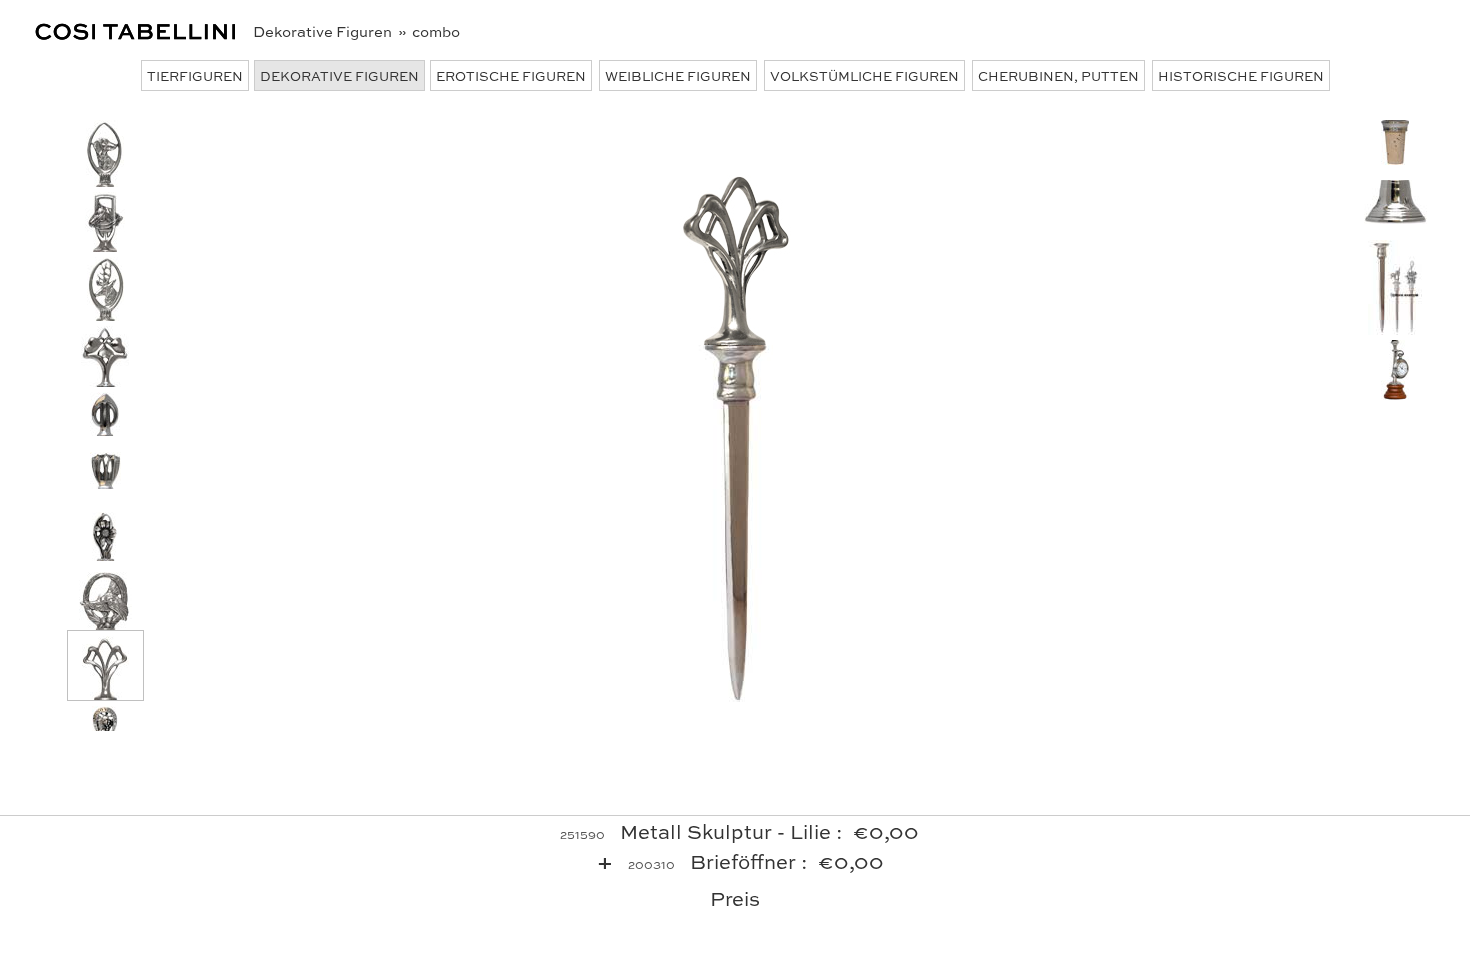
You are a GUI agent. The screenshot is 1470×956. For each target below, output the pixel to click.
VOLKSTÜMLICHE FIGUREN (864, 75)
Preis (735, 897)
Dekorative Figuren (324, 31)
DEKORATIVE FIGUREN (339, 75)
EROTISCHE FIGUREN (511, 75)
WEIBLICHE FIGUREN (678, 75)
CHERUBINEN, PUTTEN (1058, 75)
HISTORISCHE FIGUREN (1241, 75)
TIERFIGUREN (195, 75)
